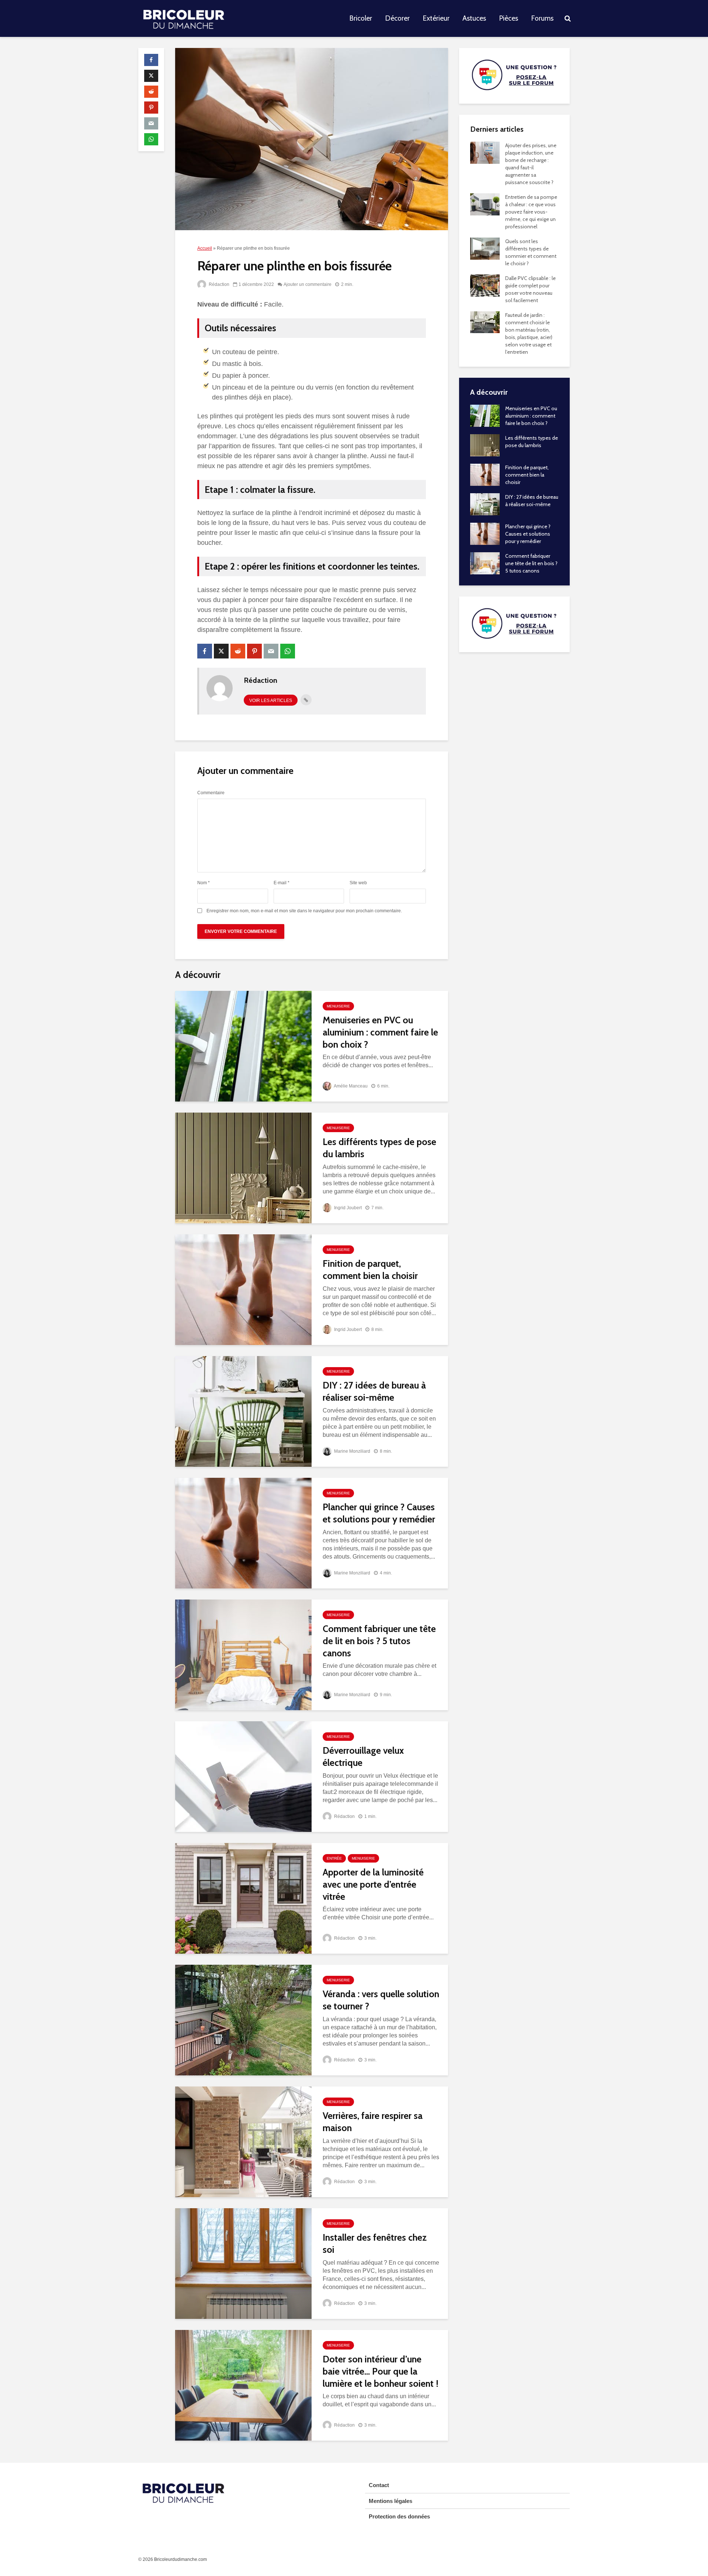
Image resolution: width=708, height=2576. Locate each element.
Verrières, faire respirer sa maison (373, 2122)
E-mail (282, 883)
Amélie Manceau (350, 1086)
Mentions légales (391, 2501)
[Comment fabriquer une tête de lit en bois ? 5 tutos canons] (243, 1654)
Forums (542, 18)
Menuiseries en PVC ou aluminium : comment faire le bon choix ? (380, 1032)
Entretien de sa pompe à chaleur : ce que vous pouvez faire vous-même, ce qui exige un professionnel (531, 212)
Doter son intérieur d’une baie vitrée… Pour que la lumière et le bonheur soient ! (381, 2371)
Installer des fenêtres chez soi (375, 2243)
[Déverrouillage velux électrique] (243, 1776)
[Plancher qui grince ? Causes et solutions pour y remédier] (243, 1533)
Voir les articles (271, 701)
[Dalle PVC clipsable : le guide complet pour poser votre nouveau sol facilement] (485, 285)
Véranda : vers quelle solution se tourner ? (381, 2000)
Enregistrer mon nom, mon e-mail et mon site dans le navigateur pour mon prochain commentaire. (304, 911)
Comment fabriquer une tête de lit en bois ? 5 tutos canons (379, 1641)
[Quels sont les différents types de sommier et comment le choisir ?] (485, 248)
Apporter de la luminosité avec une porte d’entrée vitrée (373, 1884)
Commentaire (211, 793)
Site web (358, 883)
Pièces (509, 18)
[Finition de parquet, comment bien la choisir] (243, 1289)
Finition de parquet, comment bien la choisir (370, 1270)
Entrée (334, 1858)
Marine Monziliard (352, 1451)
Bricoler (361, 18)
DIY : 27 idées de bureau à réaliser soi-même (374, 1391)
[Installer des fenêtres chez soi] (243, 2263)
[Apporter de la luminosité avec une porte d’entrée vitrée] (243, 1898)
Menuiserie (338, 1006)
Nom (204, 883)
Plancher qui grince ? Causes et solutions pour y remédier (379, 1513)
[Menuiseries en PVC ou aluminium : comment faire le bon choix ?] (243, 1046)
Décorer (397, 18)
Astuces (474, 18)
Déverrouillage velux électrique (363, 1756)
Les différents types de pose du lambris (379, 1148)
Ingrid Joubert (347, 1208)
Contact (379, 2485)
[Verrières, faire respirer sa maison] (243, 2141)
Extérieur (436, 18)
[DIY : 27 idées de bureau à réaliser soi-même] (243, 1411)
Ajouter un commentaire (308, 284)
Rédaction (218, 284)
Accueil (205, 248)
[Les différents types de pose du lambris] (243, 1167)
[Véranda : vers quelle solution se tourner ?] (243, 2020)
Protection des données (399, 2516)
